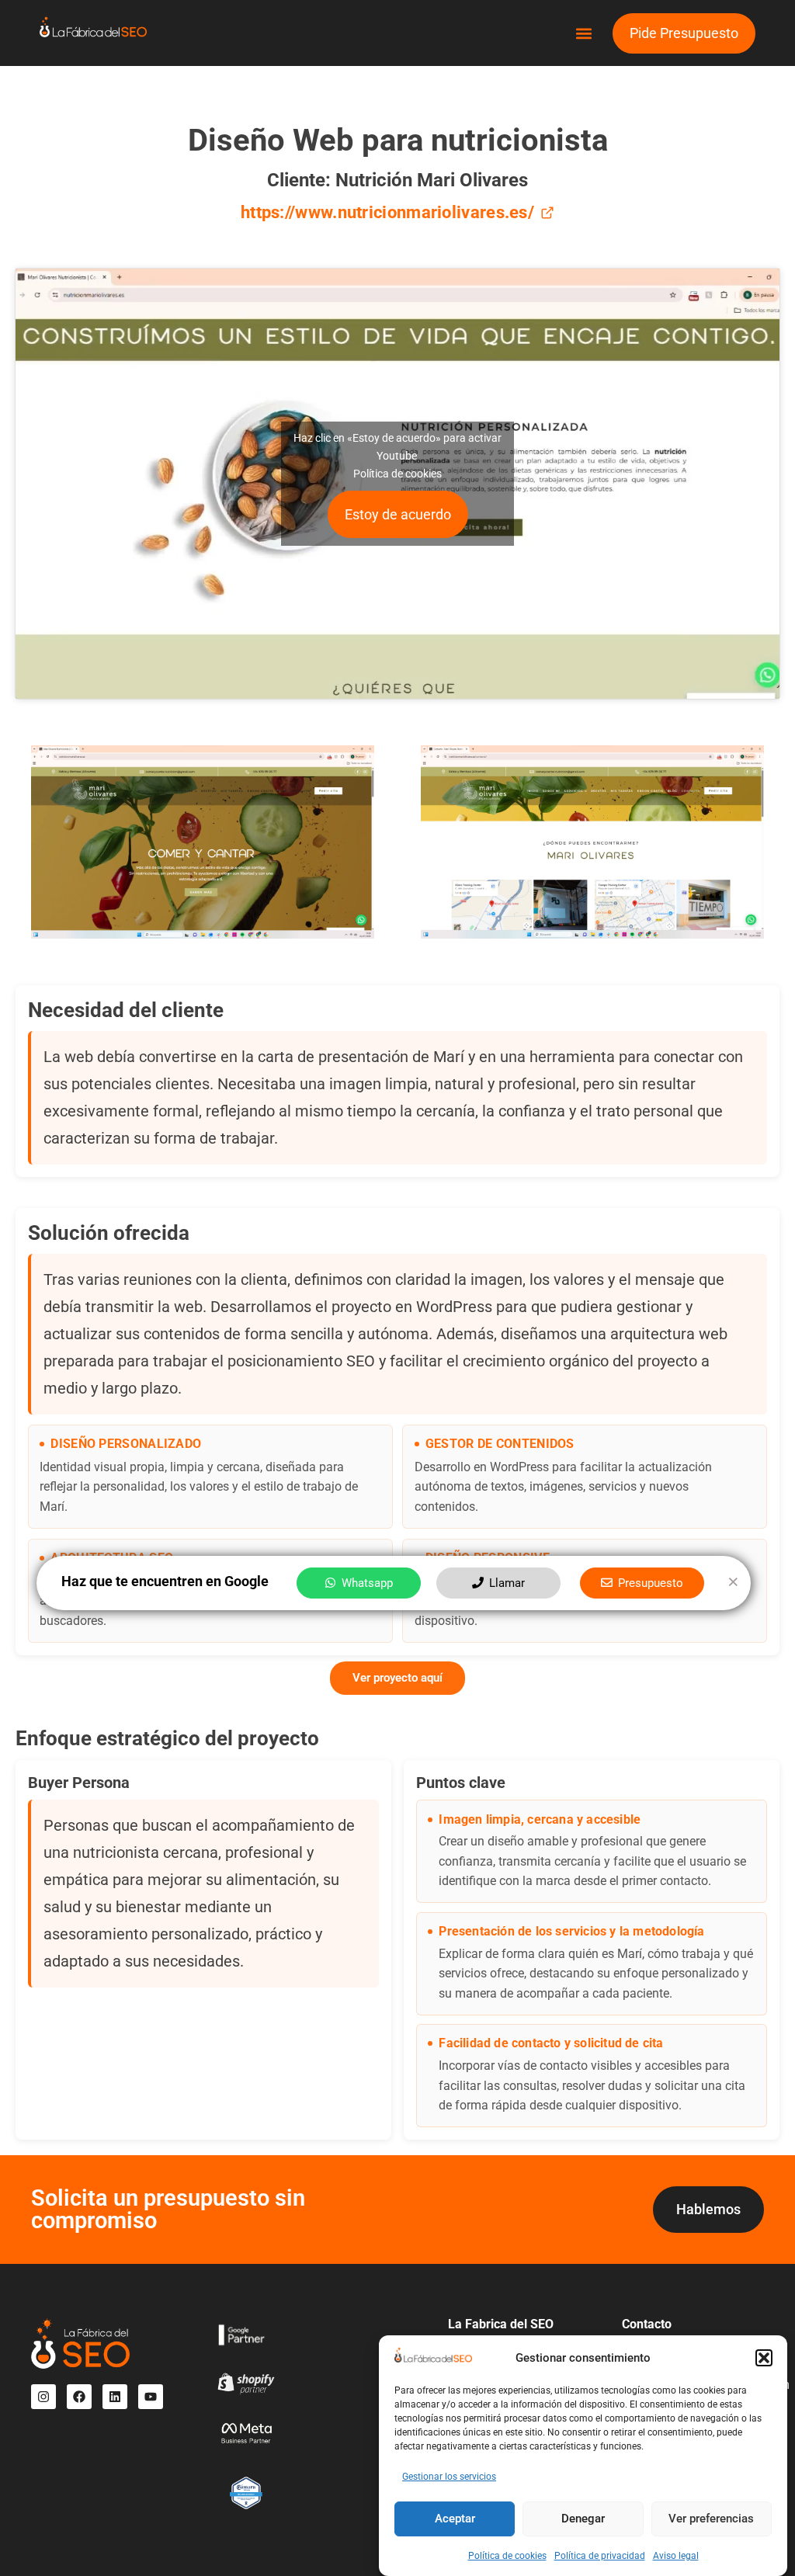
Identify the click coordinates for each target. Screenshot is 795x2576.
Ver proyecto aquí (397, 1678)
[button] (764, 2358)
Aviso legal (676, 2556)
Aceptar (455, 2519)
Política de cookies (507, 2556)
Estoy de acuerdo (398, 514)
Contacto (647, 2324)
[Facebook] (79, 2397)
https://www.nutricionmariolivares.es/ (387, 212)
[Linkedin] (115, 2397)
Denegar (583, 2519)
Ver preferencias (711, 2519)
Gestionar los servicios (449, 2477)
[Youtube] (151, 2397)
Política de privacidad (600, 2556)
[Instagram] (43, 2397)
